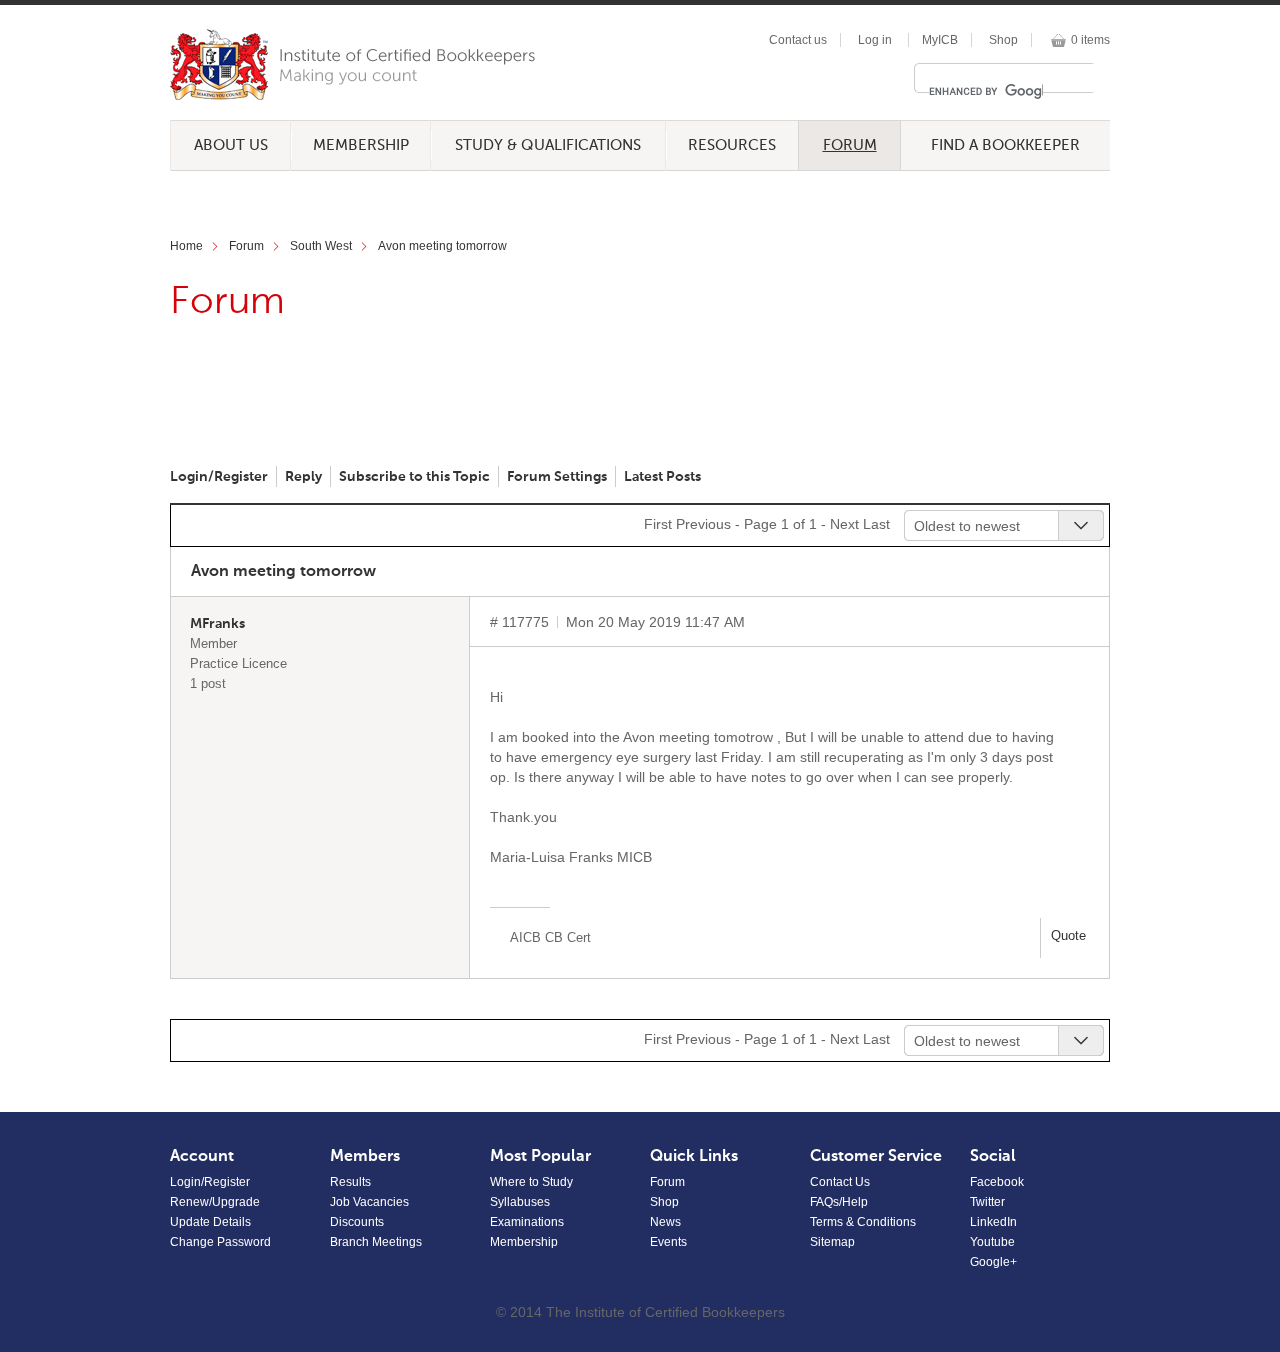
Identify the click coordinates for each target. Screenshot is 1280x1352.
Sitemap (832, 1242)
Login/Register (219, 477)
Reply (303, 477)
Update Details (210, 1222)
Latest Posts (662, 477)
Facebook (997, 1182)
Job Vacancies (369, 1202)
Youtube (992, 1242)
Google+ (993, 1262)
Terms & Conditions (863, 1222)
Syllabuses (520, 1202)
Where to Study (531, 1182)
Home (186, 246)
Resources (732, 145)
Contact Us (840, 1182)
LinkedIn (993, 1222)
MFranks (217, 624)
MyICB (940, 40)
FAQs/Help (839, 1202)
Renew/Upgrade (215, 1202)
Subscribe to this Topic (414, 477)
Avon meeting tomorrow (442, 246)
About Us (231, 145)
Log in (875, 40)
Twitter (987, 1202)
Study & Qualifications (548, 145)
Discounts (357, 1222)
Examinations (527, 1222)
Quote (1068, 935)
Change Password (220, 1242)
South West (321, 246)
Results (350, 1182)
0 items (1090, 40)
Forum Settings (557, 477)
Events (668, 1242)
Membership (361, 145)
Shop (1003, 40)
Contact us (798, 40)
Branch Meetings (376, 1242)
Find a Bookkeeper (1005, 145)
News (665, 1222)
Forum (850, 145)
